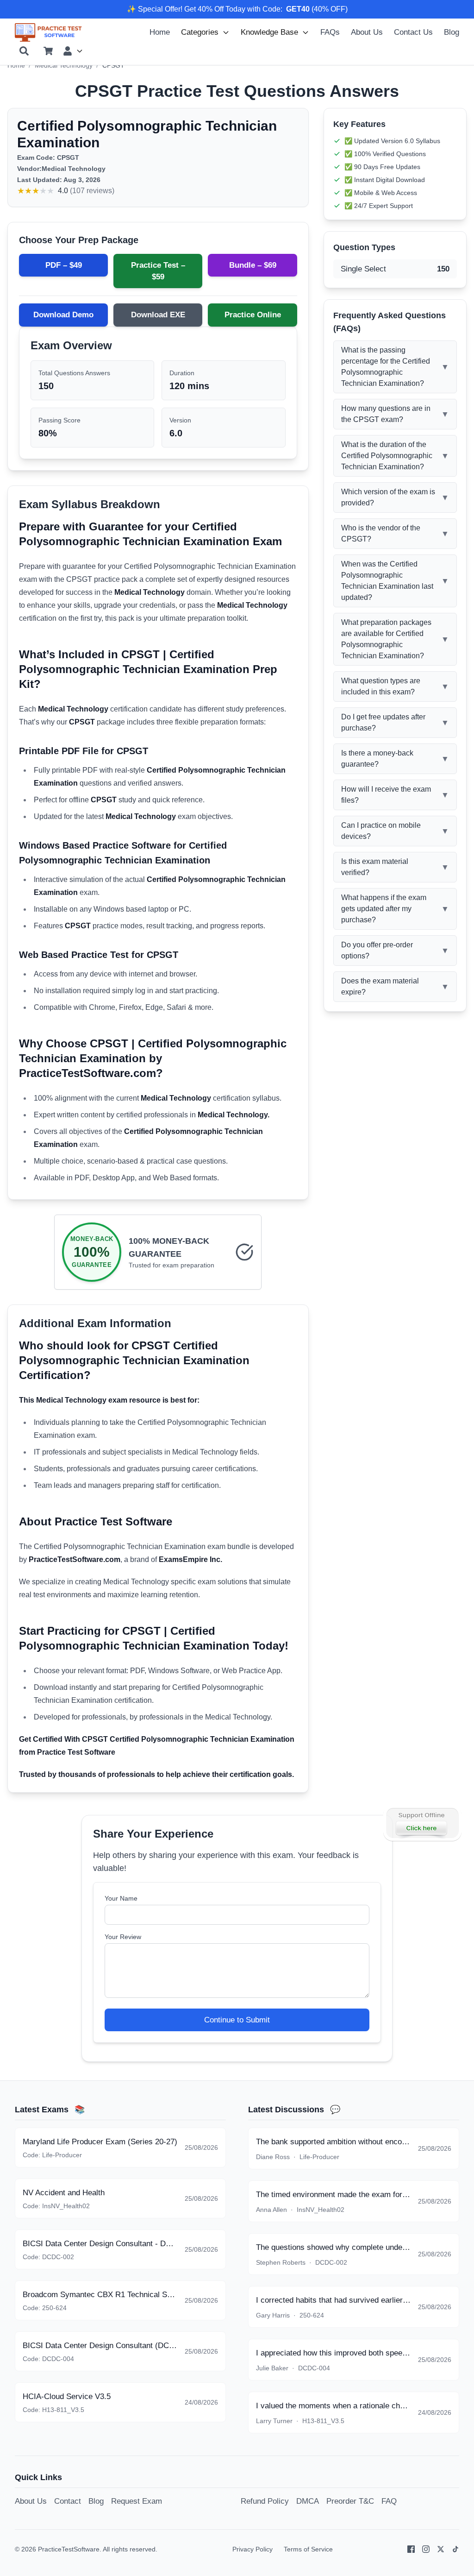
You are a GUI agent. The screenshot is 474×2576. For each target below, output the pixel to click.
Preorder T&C (350, 2501)
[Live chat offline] (422, 1823)
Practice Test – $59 (158, 271)
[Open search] (24, 51)
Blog (452, 32)
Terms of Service (308, 2549)
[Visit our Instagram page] (426, 2549)
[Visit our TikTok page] (455, 2549)
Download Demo (63, 315)
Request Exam (137, 2501)
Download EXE (158, 315)
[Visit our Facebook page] (411, 2549)
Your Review (123, 1937)
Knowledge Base (269, 32)
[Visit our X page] (441, 2549)
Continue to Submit (237, 2020)
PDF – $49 (64, 265)
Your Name (121, 1898)
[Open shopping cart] (48, 51)
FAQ (389, 2501)
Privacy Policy (253, 2549)
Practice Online (253, 315)
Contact (68, 2501)
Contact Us (413, 32)
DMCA (308, 2501)
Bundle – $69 (253, 265)
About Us (367, 32)
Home (160, 32)
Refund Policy (265, 2501)
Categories (200, 32)
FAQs (330, 32)
